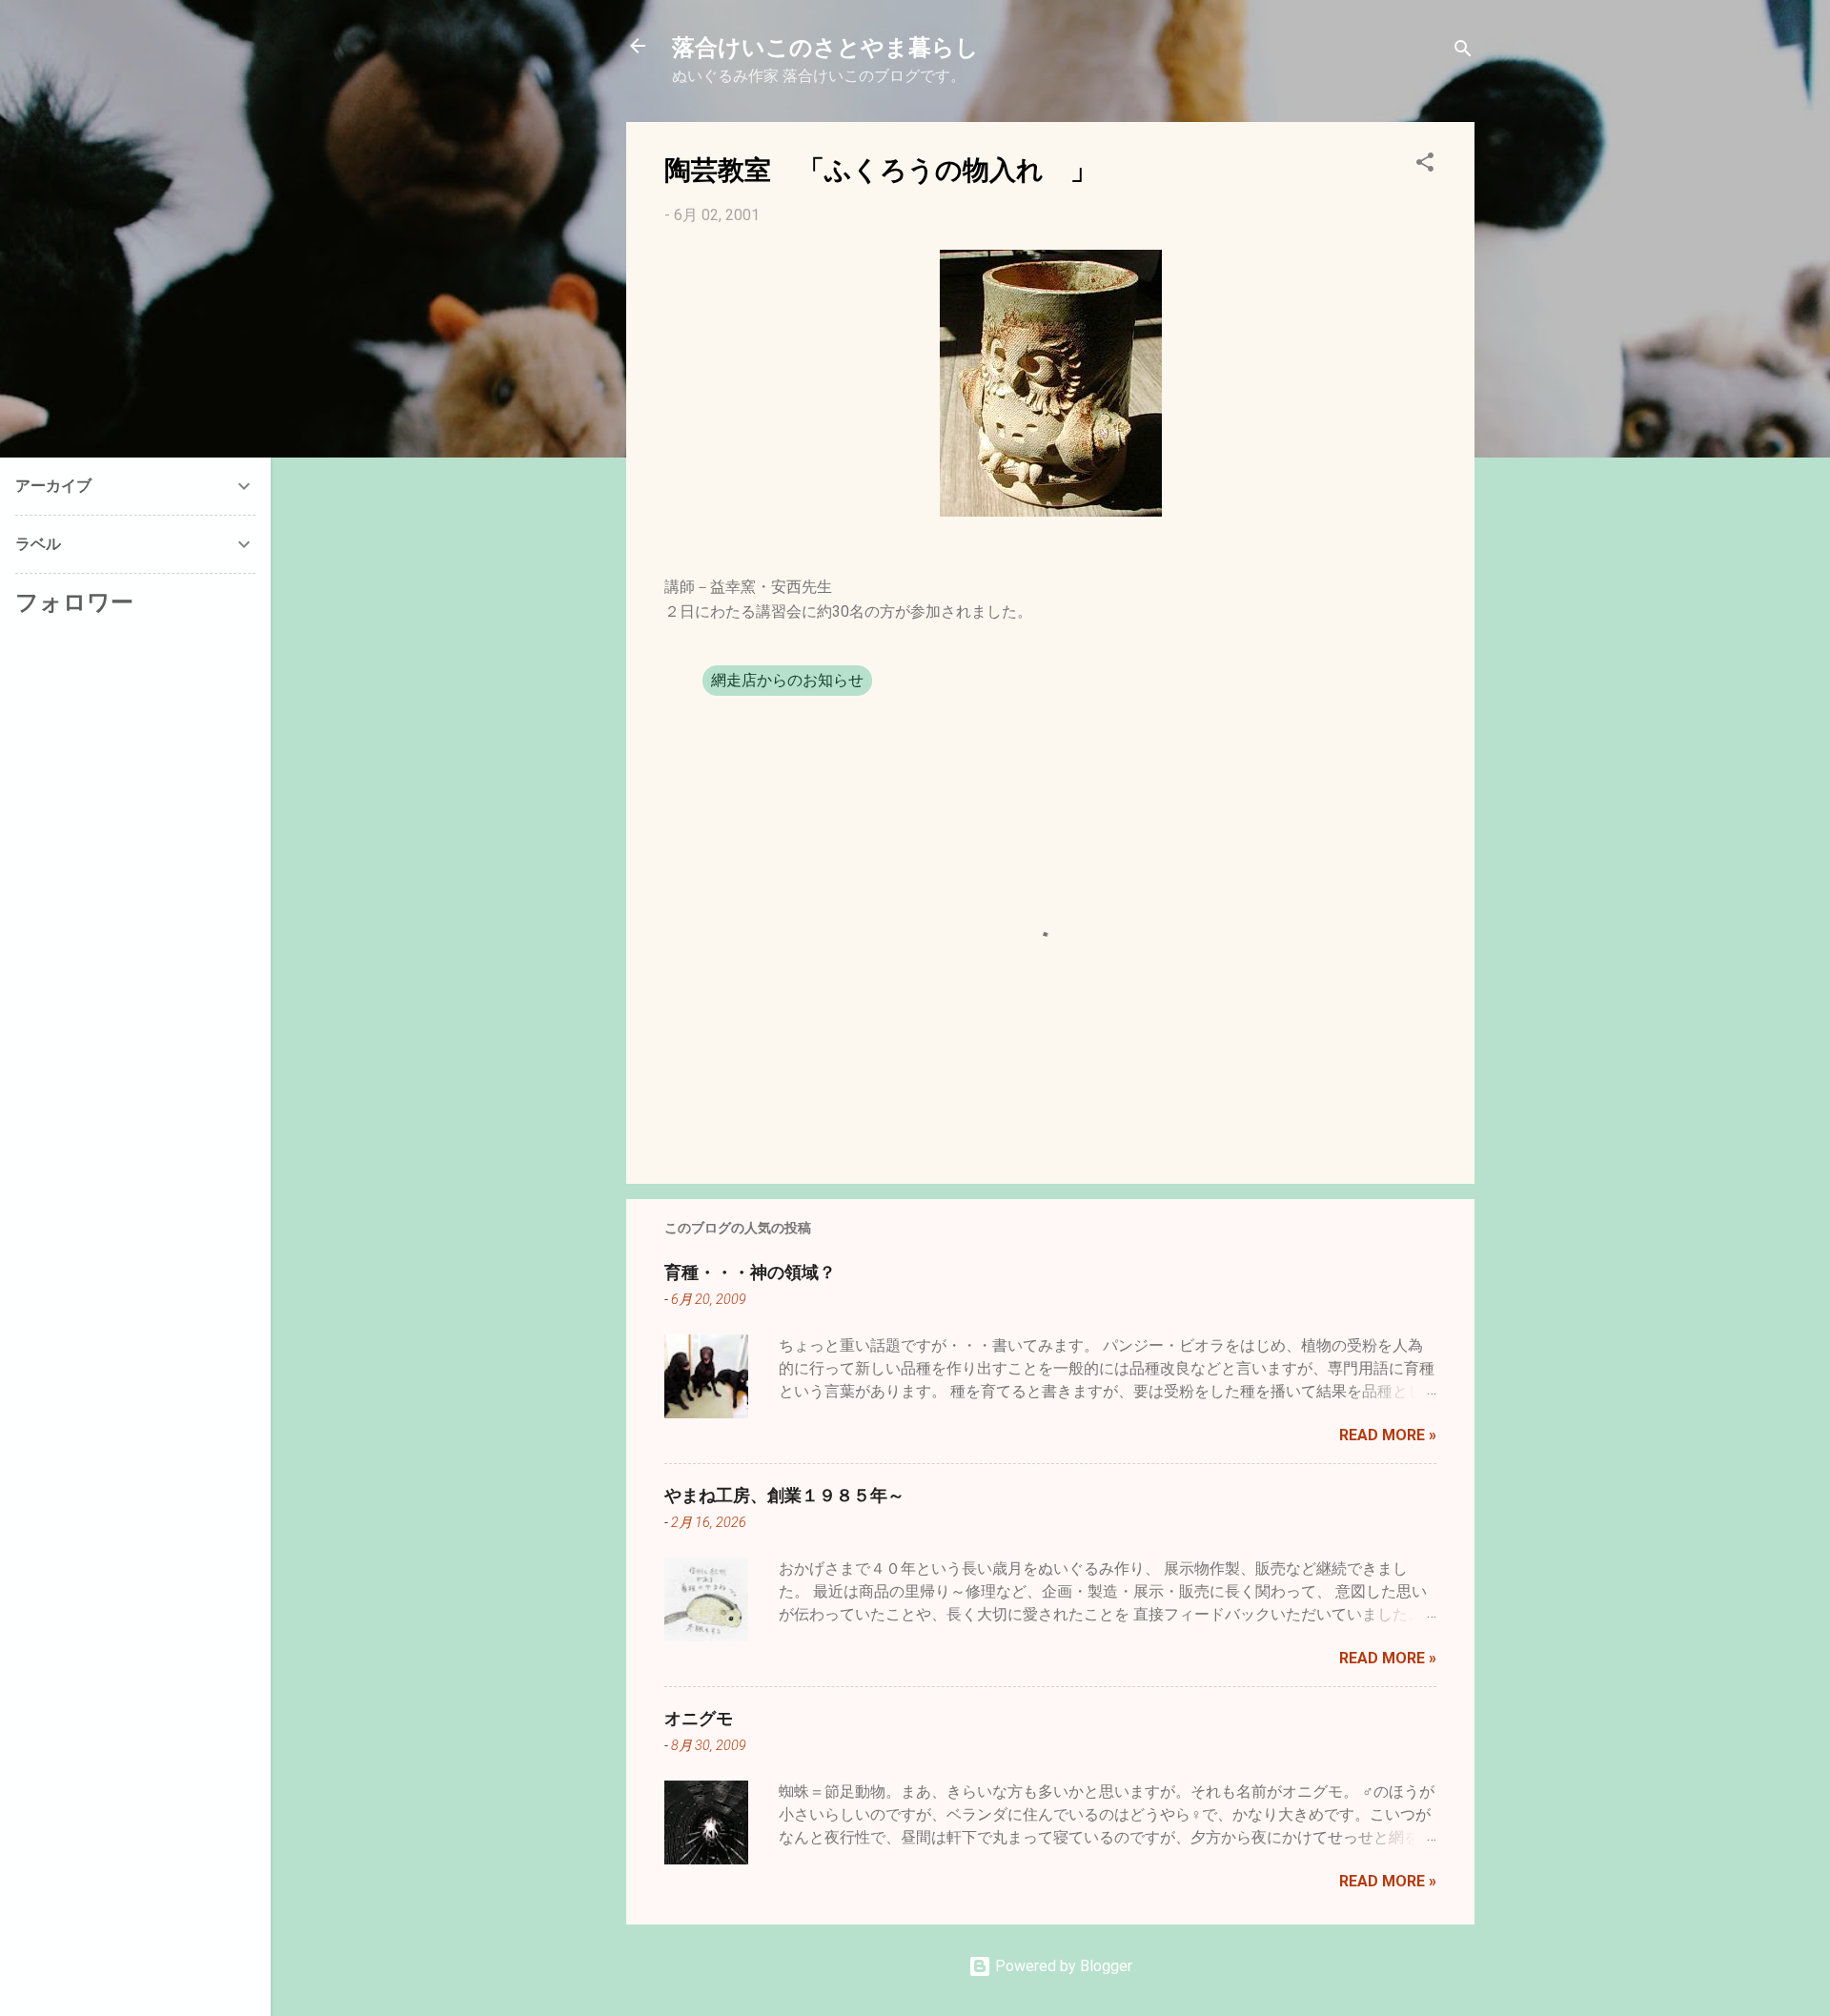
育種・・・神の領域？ (750, 1272)
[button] (1425, 165)
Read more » (1388, 1435)
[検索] (1463, 52)
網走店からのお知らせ (787, 680)
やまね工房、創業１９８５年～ (784, 1495)
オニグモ (699, 1718)
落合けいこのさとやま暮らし (825, 46)
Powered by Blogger (1062, 1966)
